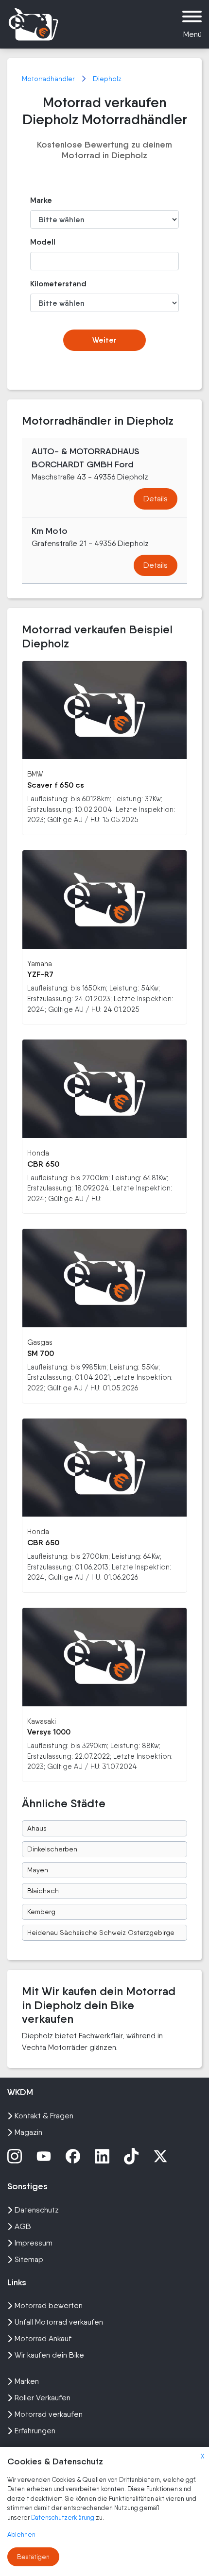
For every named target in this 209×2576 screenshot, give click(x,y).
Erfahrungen (35, 2431)
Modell (43, 242)
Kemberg (41, 1912)
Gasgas (40, 1342)
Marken (27, 2381)
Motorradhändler (49, 79)
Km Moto (50, 531)
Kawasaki (42, 1721)
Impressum (34, 2243)
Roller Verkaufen (43, 2398)
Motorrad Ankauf (43, 2338)
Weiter (104, 340)
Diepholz (107, 79)
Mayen (38, 1870)
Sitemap (29, 2259)
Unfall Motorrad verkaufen (59, 2322)
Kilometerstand (52, 284)
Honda (38, 1153)
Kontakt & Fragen (44, 2116)
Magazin (28, 2132)
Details (156, 499)
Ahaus (37, 1828)
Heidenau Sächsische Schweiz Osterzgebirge (101, 1932)
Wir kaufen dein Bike (49, 2355)
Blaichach (43, 1891)
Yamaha (40, 964)
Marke (41, 200)
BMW (35, 774)
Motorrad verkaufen (49, 2414)
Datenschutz (37, 2210)
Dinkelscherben (52, 1849)
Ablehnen (21, 2535)
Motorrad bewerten (49, 2305)
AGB (23, 2226)
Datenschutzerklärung (63, 2518)
